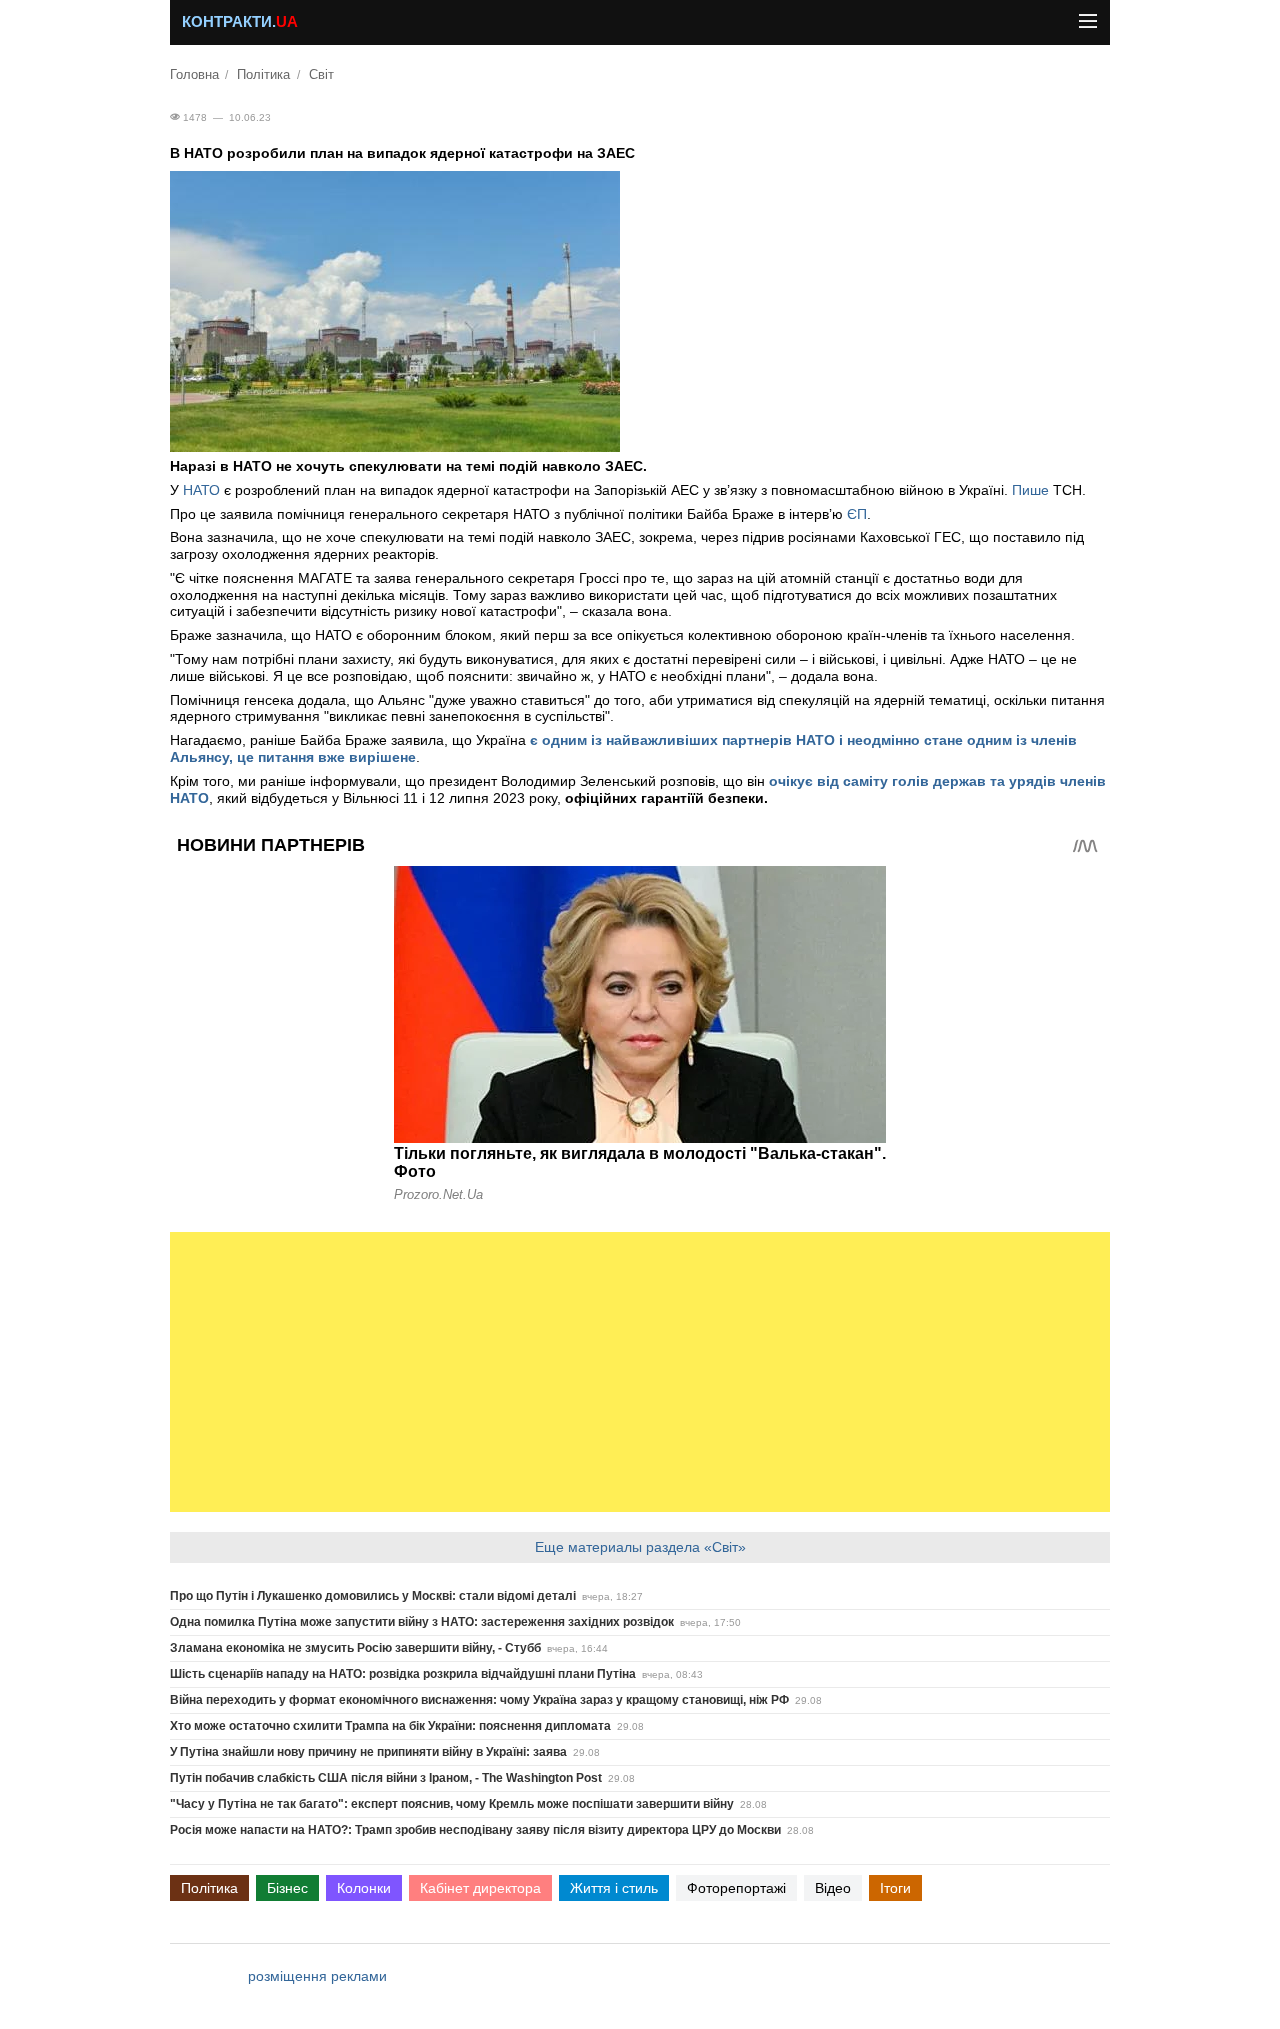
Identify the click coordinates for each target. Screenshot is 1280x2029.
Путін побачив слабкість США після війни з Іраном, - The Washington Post (386, 1778)
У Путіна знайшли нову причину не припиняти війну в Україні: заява (368, 1752)
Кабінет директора (480, 1888)
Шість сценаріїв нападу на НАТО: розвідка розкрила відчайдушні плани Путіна (403, 1674)
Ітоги (895, 1888)
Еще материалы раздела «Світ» (640, 1547)
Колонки (364, 1888)
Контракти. (240, 22)
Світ (321, 75)
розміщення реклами (317, 1976)
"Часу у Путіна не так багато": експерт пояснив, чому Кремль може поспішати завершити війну (452, 1804)
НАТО (201, 490)
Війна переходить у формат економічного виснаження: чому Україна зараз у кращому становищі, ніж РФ (479, 1700)
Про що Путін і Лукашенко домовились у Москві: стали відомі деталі (373, 1596)
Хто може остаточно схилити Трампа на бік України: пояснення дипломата (390, 1726)
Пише (1030, 490)
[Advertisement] (640, 1372)
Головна (194, 75)
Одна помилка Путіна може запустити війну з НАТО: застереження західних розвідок (422, 1622)
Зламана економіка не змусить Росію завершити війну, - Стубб (355, 1648)
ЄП (857, 514)
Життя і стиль (614, 1888)
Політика (263, 75)
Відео (833, 1888)
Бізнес (287, 1888)
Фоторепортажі (736, 1888)
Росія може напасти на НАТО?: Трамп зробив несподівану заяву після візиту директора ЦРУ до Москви (475, 1830)
